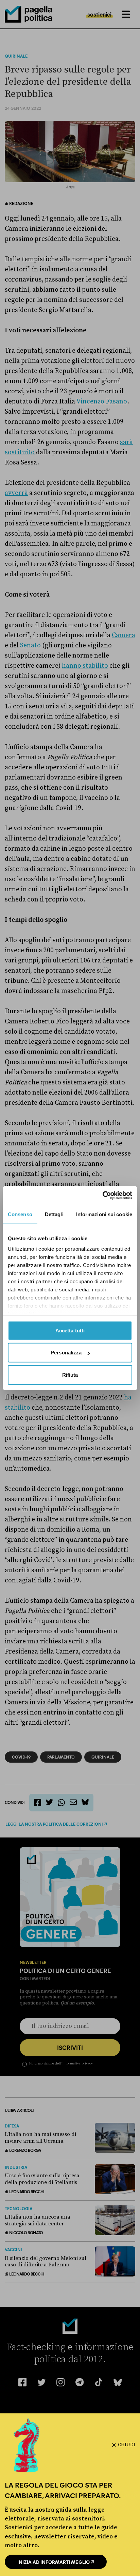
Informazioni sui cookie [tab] (104, 1214)
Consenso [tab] (20, 1214)
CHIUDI (127, 2445)
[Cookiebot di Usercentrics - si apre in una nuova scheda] (102, 1196)
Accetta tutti (70, 1330)
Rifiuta (70, 1375)
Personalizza (66, 1353)
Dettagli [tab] (54, 1214)
